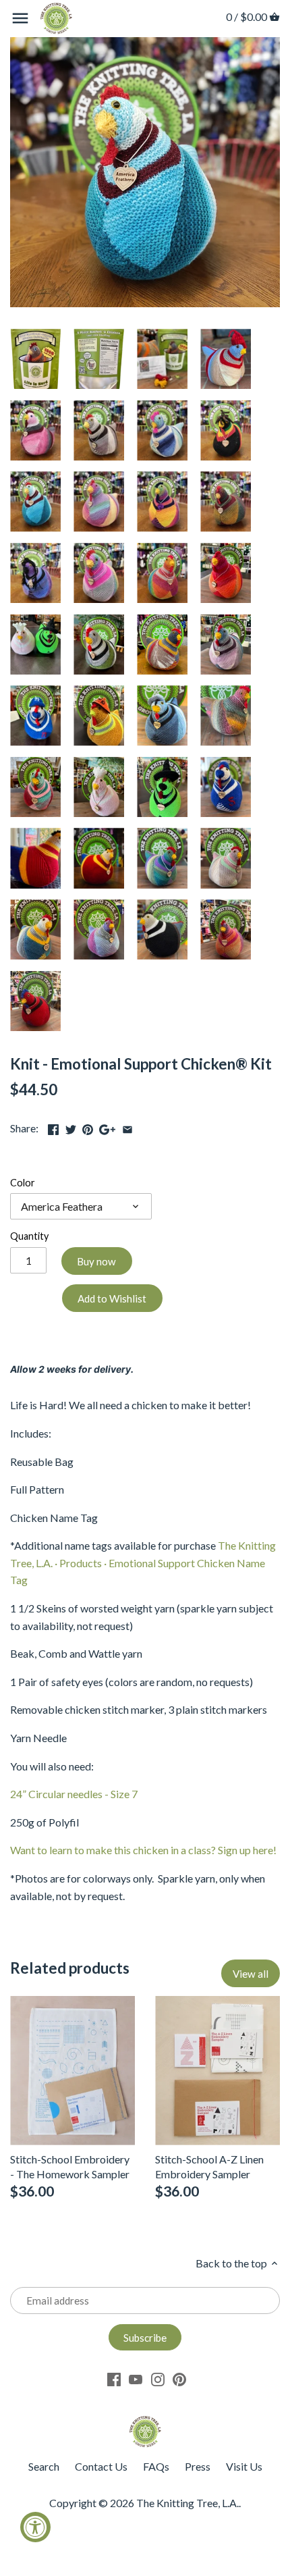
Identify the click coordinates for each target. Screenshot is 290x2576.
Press (198, 2466)
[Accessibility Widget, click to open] (35, 2527)
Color (23, 1183)
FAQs (156, 2466)
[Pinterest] (179, 2378)
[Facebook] (114, 2378)
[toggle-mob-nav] (20, 18)
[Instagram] (158, 2378)
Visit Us (244, 2466)
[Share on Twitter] (71, 1127)
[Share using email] (127, 1127)
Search (44, 2466)
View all (251, 1974)
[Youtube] (136, 2378)
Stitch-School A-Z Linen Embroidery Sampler (209, 2166)
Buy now (96, 1261)
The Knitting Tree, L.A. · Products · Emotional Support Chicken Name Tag (143, 1562)
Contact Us (101, 2466)
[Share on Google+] (107, 1127)
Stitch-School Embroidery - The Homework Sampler (70, 2166)
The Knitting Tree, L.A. (187, 2503)
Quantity (29, 1236)
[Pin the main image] (88, 1127)
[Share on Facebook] (53, 1127)
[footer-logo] (145, 2422)
